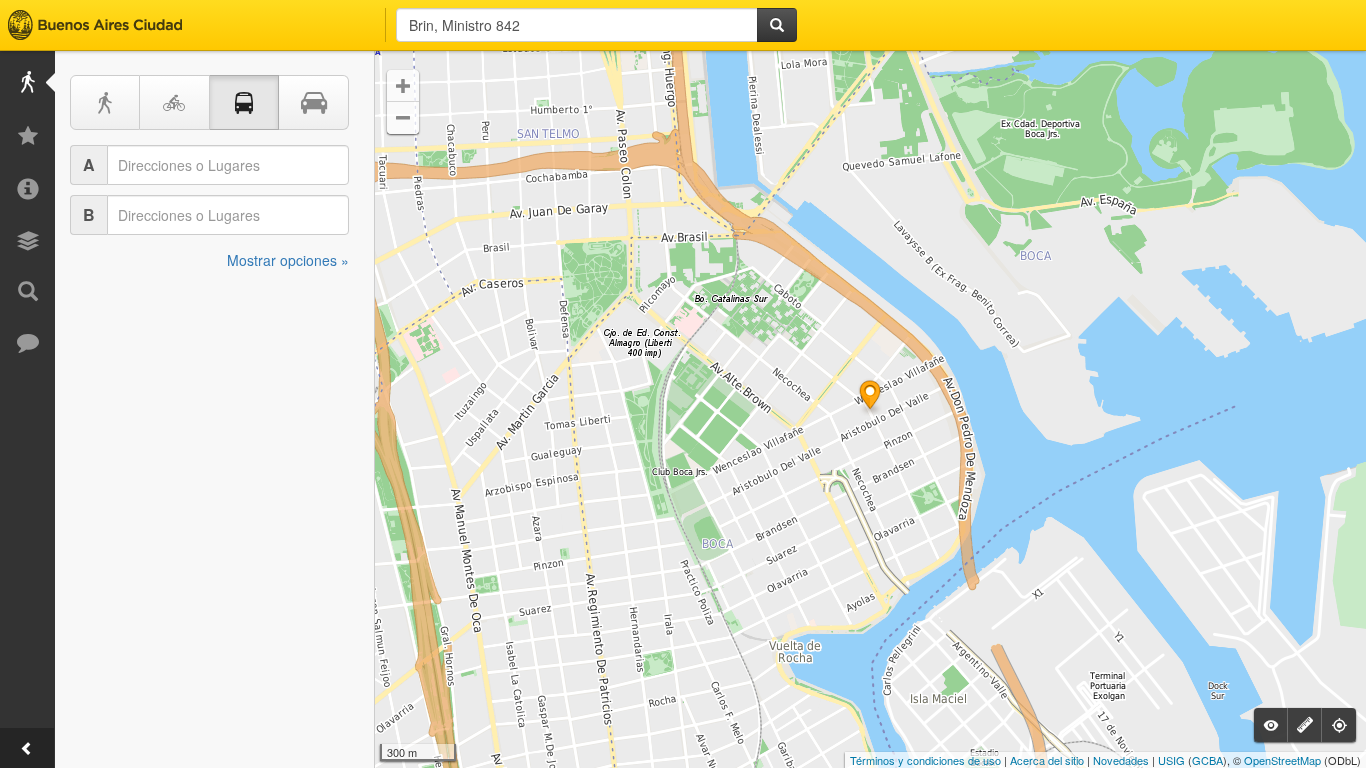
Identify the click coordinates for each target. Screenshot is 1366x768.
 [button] (403, 86)
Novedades (1121, 760)
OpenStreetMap (1282, 760)
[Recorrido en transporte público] (245, 102)
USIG (1171, 760)
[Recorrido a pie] (105, 102)
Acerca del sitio (1047, 760)
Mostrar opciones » (288, 260)
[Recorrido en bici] (175, 102)
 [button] (403, 118)
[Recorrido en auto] (314, 102)
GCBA (1207, 760)
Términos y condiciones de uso (925, 760)
